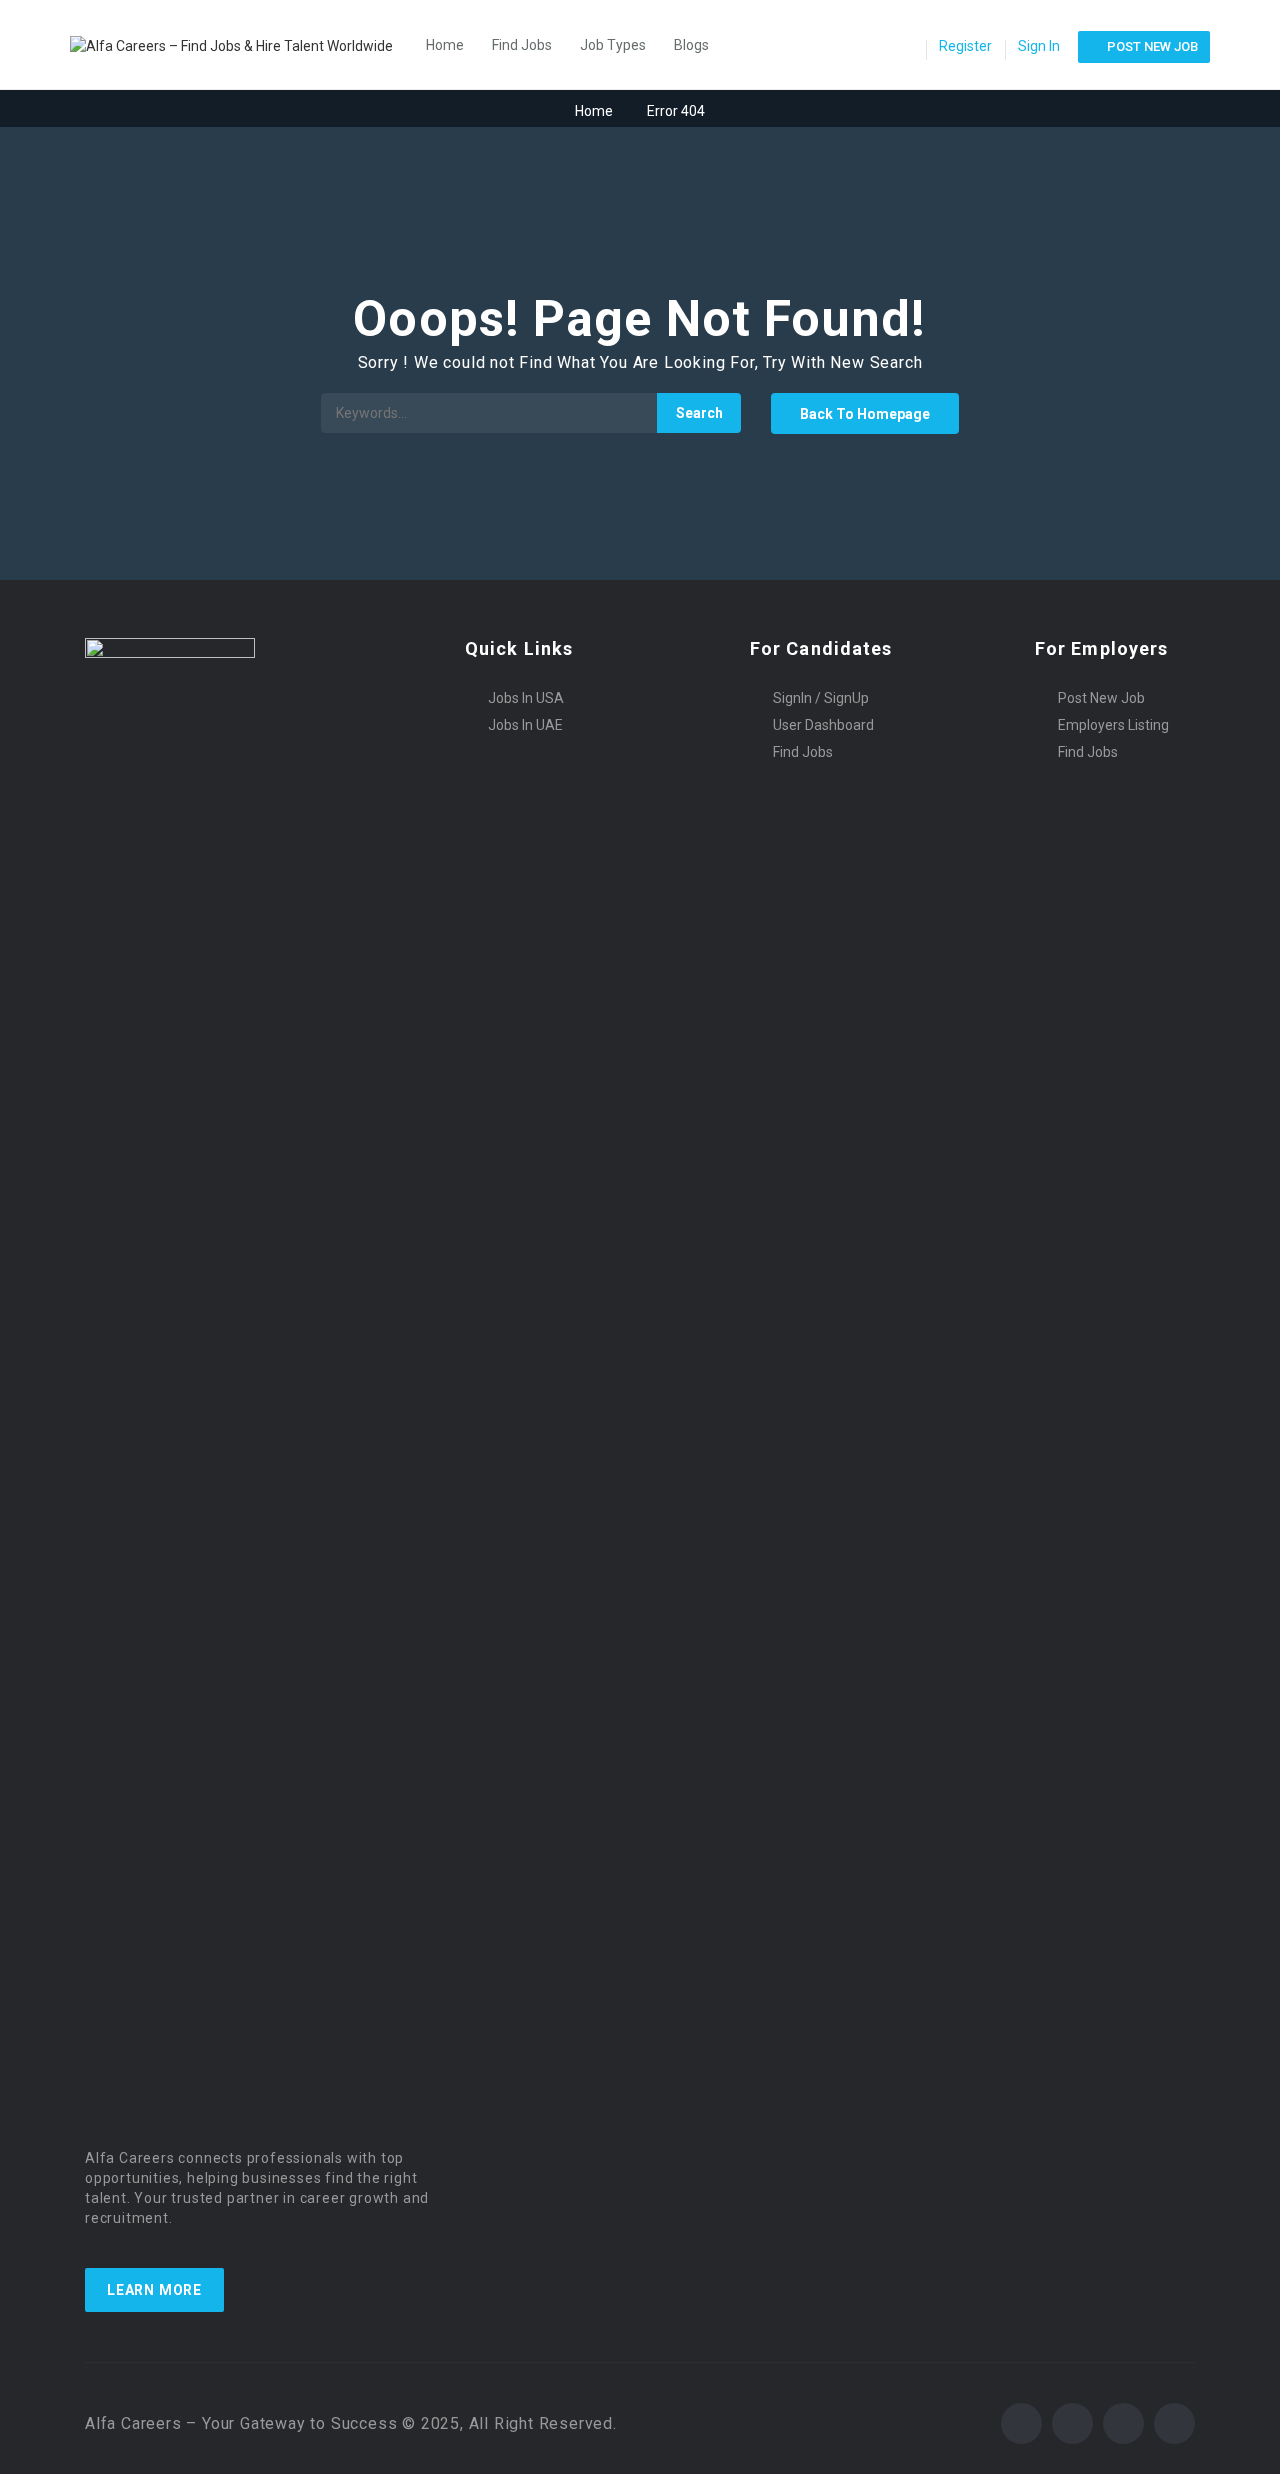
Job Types (613, 45)
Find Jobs (522, 45)
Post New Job (1101, 698)
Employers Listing (1113, 725)
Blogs (691, 45)
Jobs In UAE (525, 725)
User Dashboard (823, 725)
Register (965, 46)
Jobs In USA (526, 698)
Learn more (154, 2290)
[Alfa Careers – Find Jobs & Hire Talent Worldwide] (241, 44)
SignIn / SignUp (821, 698)
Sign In (1039, 46)
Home (445, 45)
